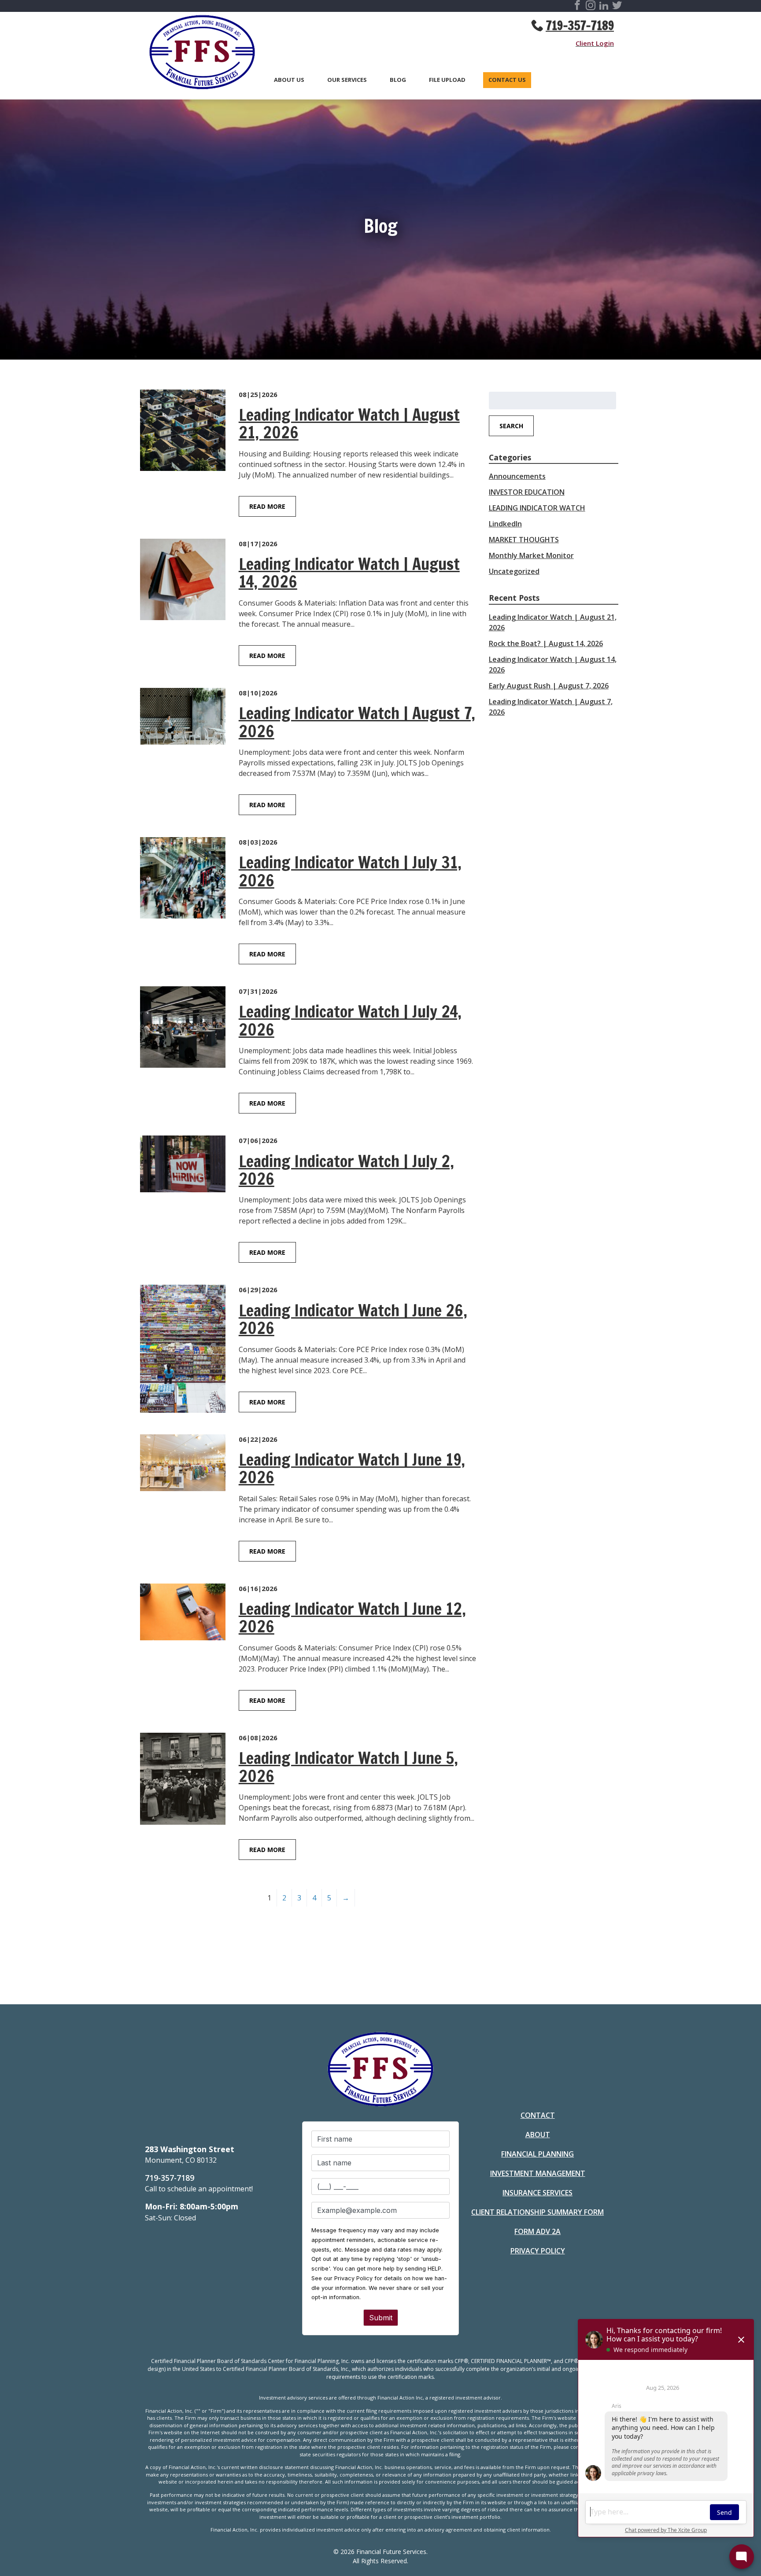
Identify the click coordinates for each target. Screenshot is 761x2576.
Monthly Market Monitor (531, 555)
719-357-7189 (580, 26)
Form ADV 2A (538, 2231)
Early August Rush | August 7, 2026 (549, 686)
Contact (538, 2115)
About (538, 2135)
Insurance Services (538, 2193)
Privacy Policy (538, 2251)
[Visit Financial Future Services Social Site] (577, 7)
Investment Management (538, 2173)
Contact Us (507, 80)
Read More (267, 506)
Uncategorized (514, 571)
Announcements (517, 476)
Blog (398, 80)
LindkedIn (505, 524)
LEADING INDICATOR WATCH (537, 508)
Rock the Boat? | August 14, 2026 (546, 643)
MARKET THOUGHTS (524, 540)
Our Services (347, 80)
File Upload (447, 80)
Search (511, 426)
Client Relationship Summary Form (538, 2212)
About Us (289, 80)
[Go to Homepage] (198, 54)
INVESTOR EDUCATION (527, 492)
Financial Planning (538, 2154)
